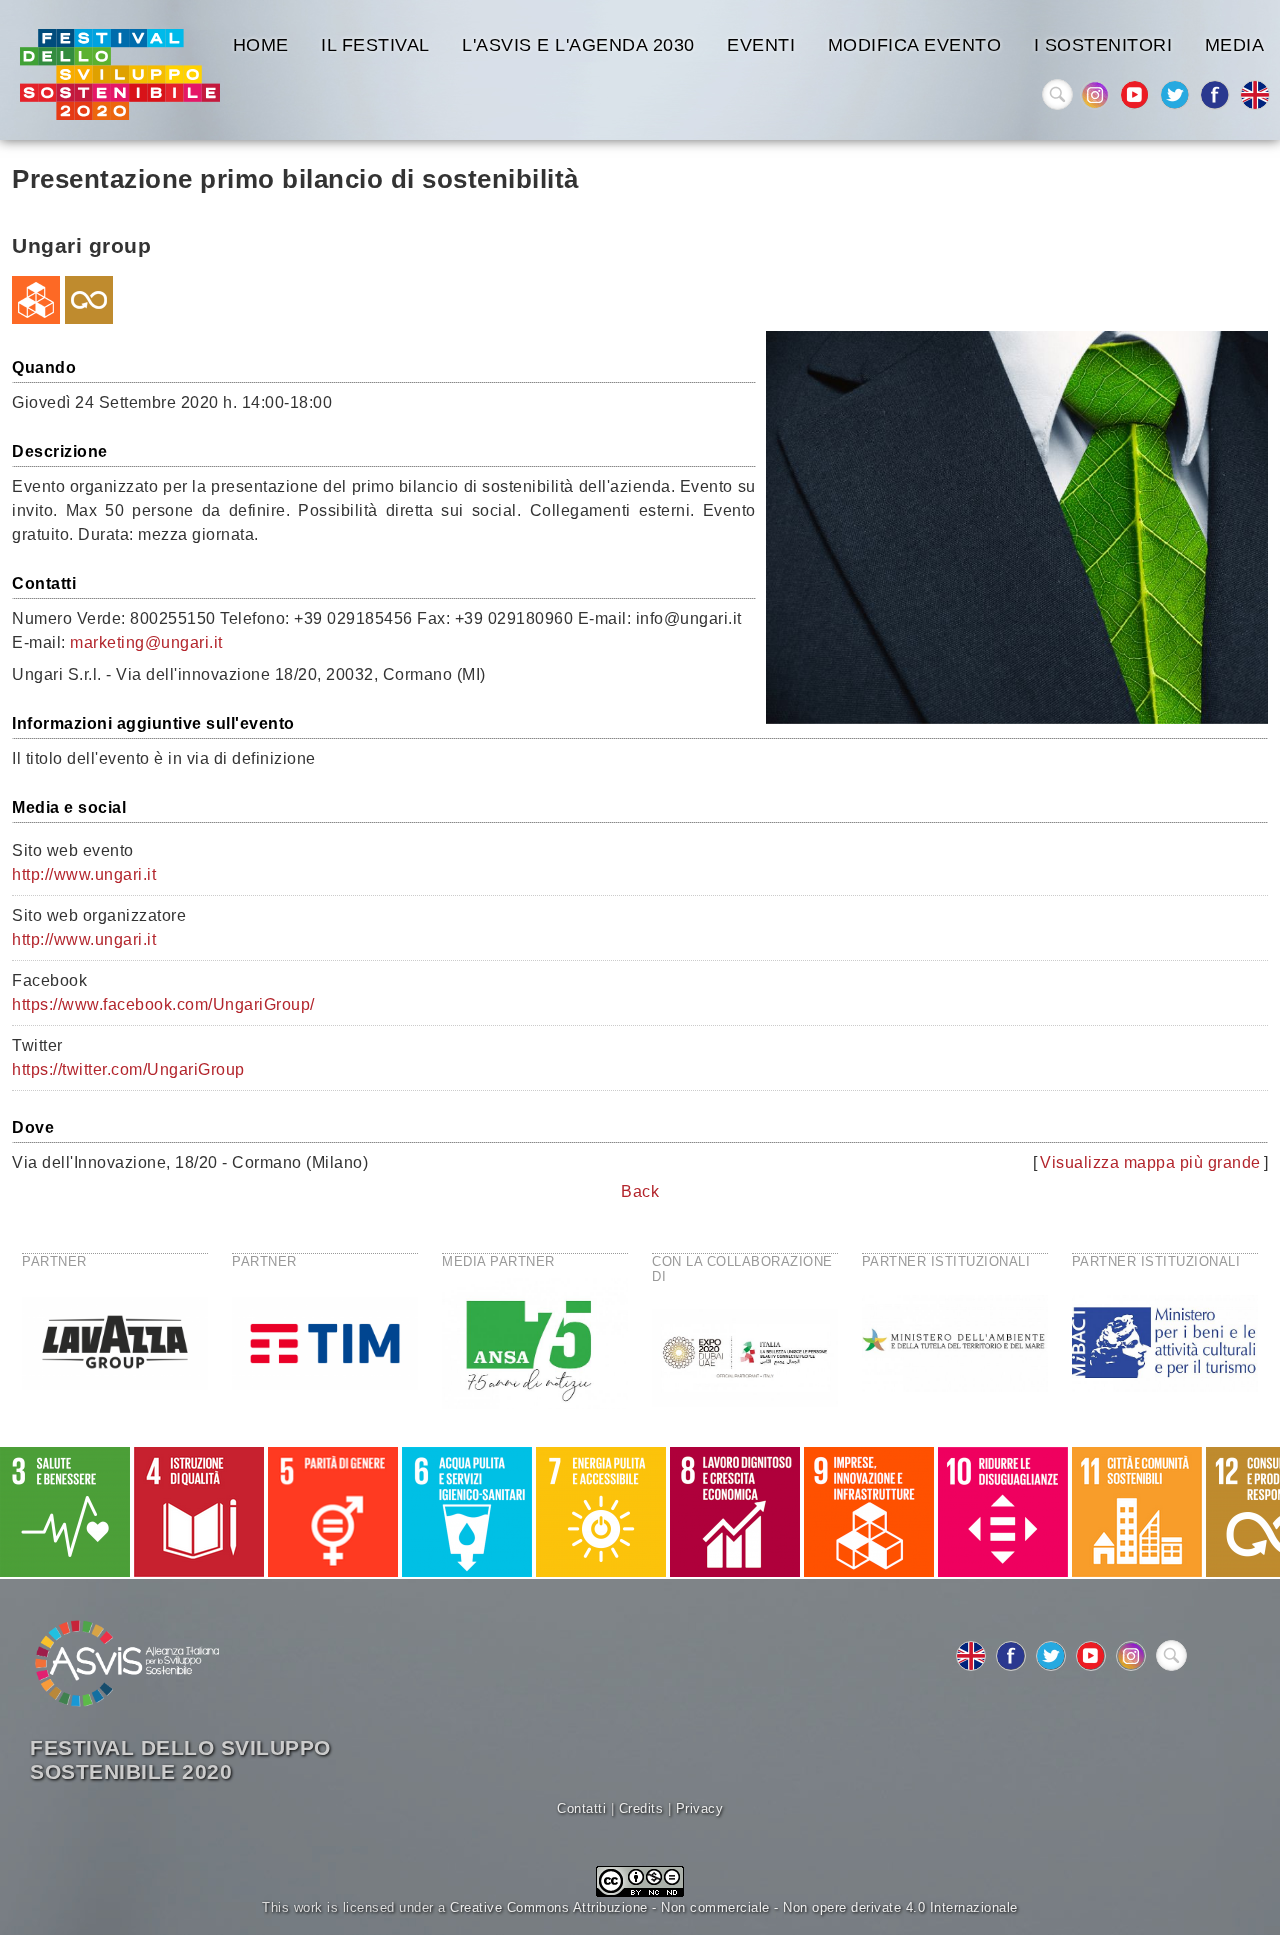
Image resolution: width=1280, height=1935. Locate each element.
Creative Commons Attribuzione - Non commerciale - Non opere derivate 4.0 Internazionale (734, 1907)
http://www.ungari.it (84, 874)
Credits (641, 1808)
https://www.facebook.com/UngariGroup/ (163, 1004)
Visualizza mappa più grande (1150, 1162)
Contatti (581, 1808)
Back (640, 1191)
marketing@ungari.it (146, 642)
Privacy (700, 1808)
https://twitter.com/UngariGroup (128, 1069)
